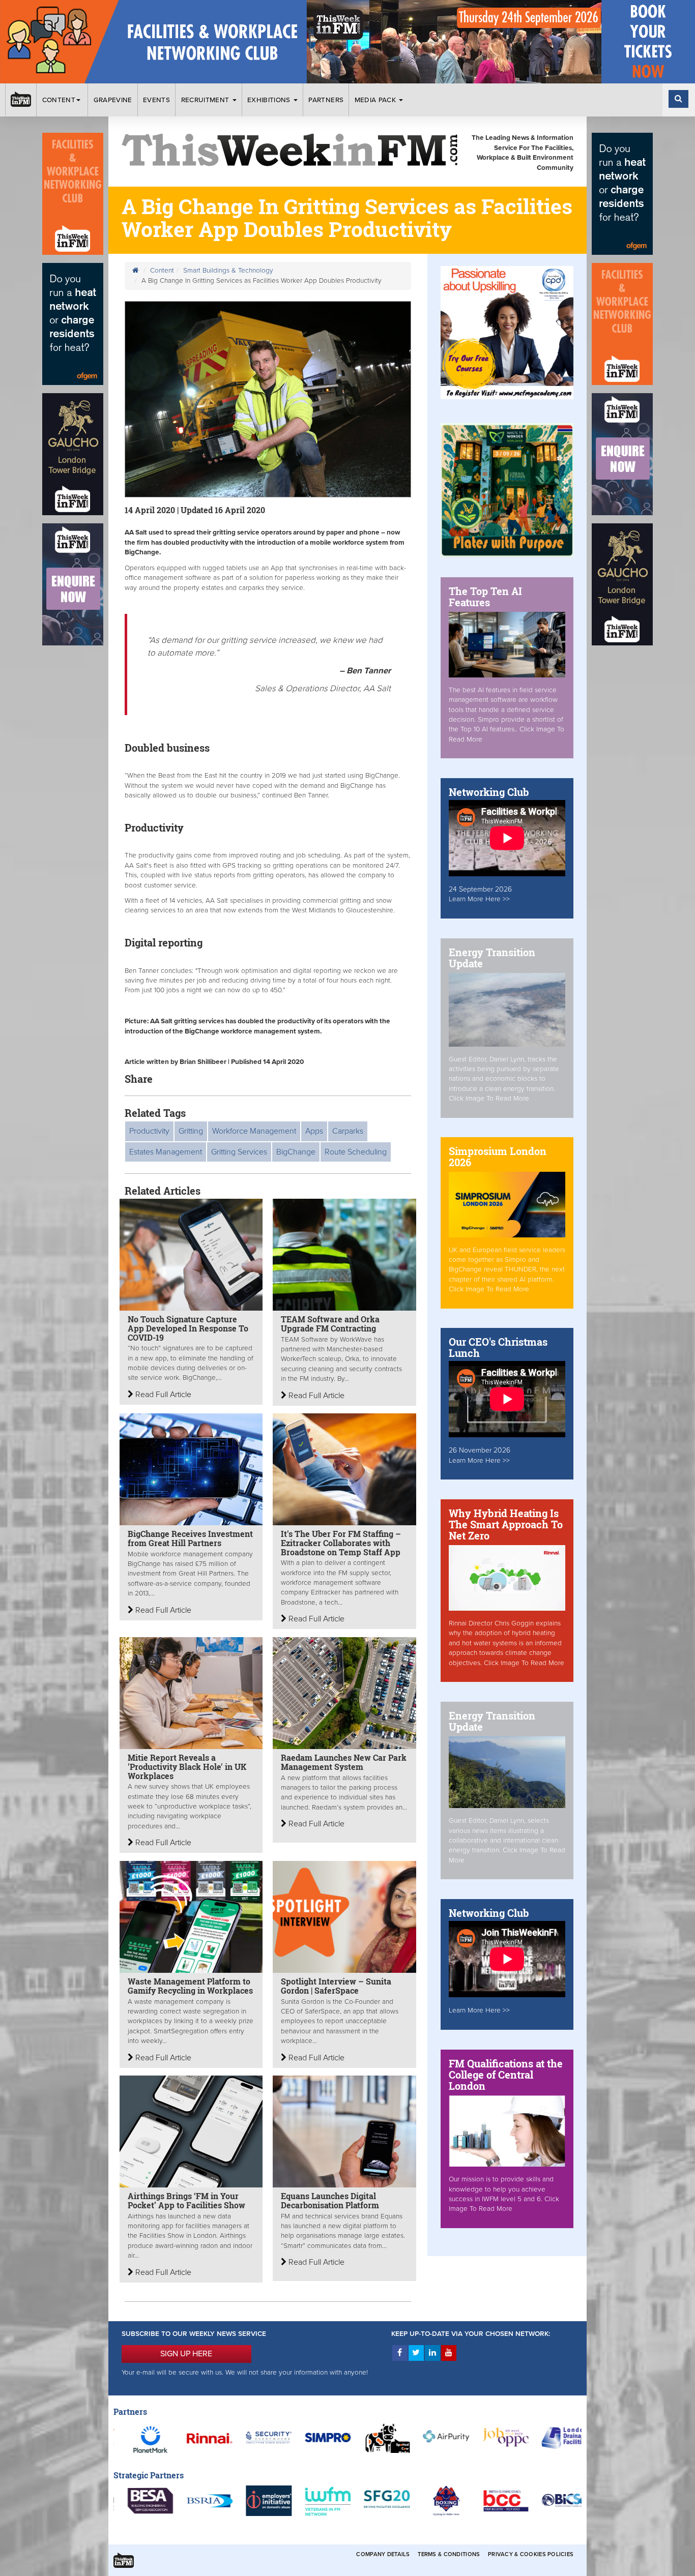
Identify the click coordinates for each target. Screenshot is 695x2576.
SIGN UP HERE (186, 2354)
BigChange (296, 1152)
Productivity (149, 1131)
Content (59, 100)
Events (156, 100)
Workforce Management (254, 1131)
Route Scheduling (356, 1152)
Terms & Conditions (449, 2554)
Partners (326, 100)
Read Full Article (162, 1395)
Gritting (191, 1131)
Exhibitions (270, 100)
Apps (314, 1131)
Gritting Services (239, 1152)
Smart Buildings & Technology (228, 271)
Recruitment (206, 100)
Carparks (348, 1131)
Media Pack (377, 100)
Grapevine (113, 100)
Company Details (383, 2554)
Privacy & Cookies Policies (531, 2554)
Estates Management (166, 1152)
